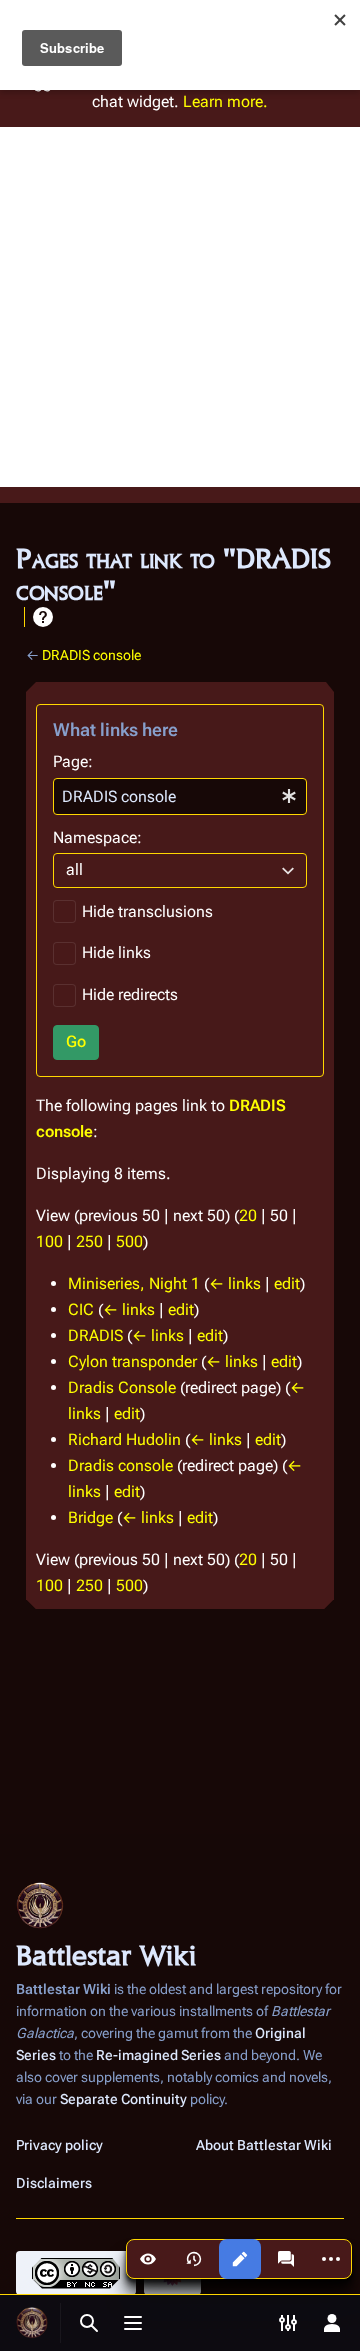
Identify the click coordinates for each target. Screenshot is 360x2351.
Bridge (90, 1517)
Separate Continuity (123, 2099)
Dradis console (120, 1465)
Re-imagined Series (158, 2055)
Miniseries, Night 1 (134, 1283)
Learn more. (225, 101)
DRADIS (95, 1335)
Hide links (116, 952)
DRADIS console (91, 655)
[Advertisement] (180, 307)
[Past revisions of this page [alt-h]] (194, 2259)
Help (43, 617)
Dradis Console (122, 1387)
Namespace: (97, 837)
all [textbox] (74, 869)
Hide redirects (130, 994)
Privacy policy (59, 2145)
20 (248, 1215)
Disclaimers (54, 2183)
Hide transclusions (147, 911)
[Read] (148, 2259)
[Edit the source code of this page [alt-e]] (240, 2259)
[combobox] (180, 796)
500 (129, 1241)
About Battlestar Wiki (264, 2145)
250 (89, 1241)
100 (49, 1241)
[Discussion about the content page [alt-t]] (286, 2259)
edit (287, 1283)
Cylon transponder (132, 1361)
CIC (81, 1309)
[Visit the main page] (32, 2323)
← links (235, 1283)
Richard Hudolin (124, 1439)
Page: (73, 761)
